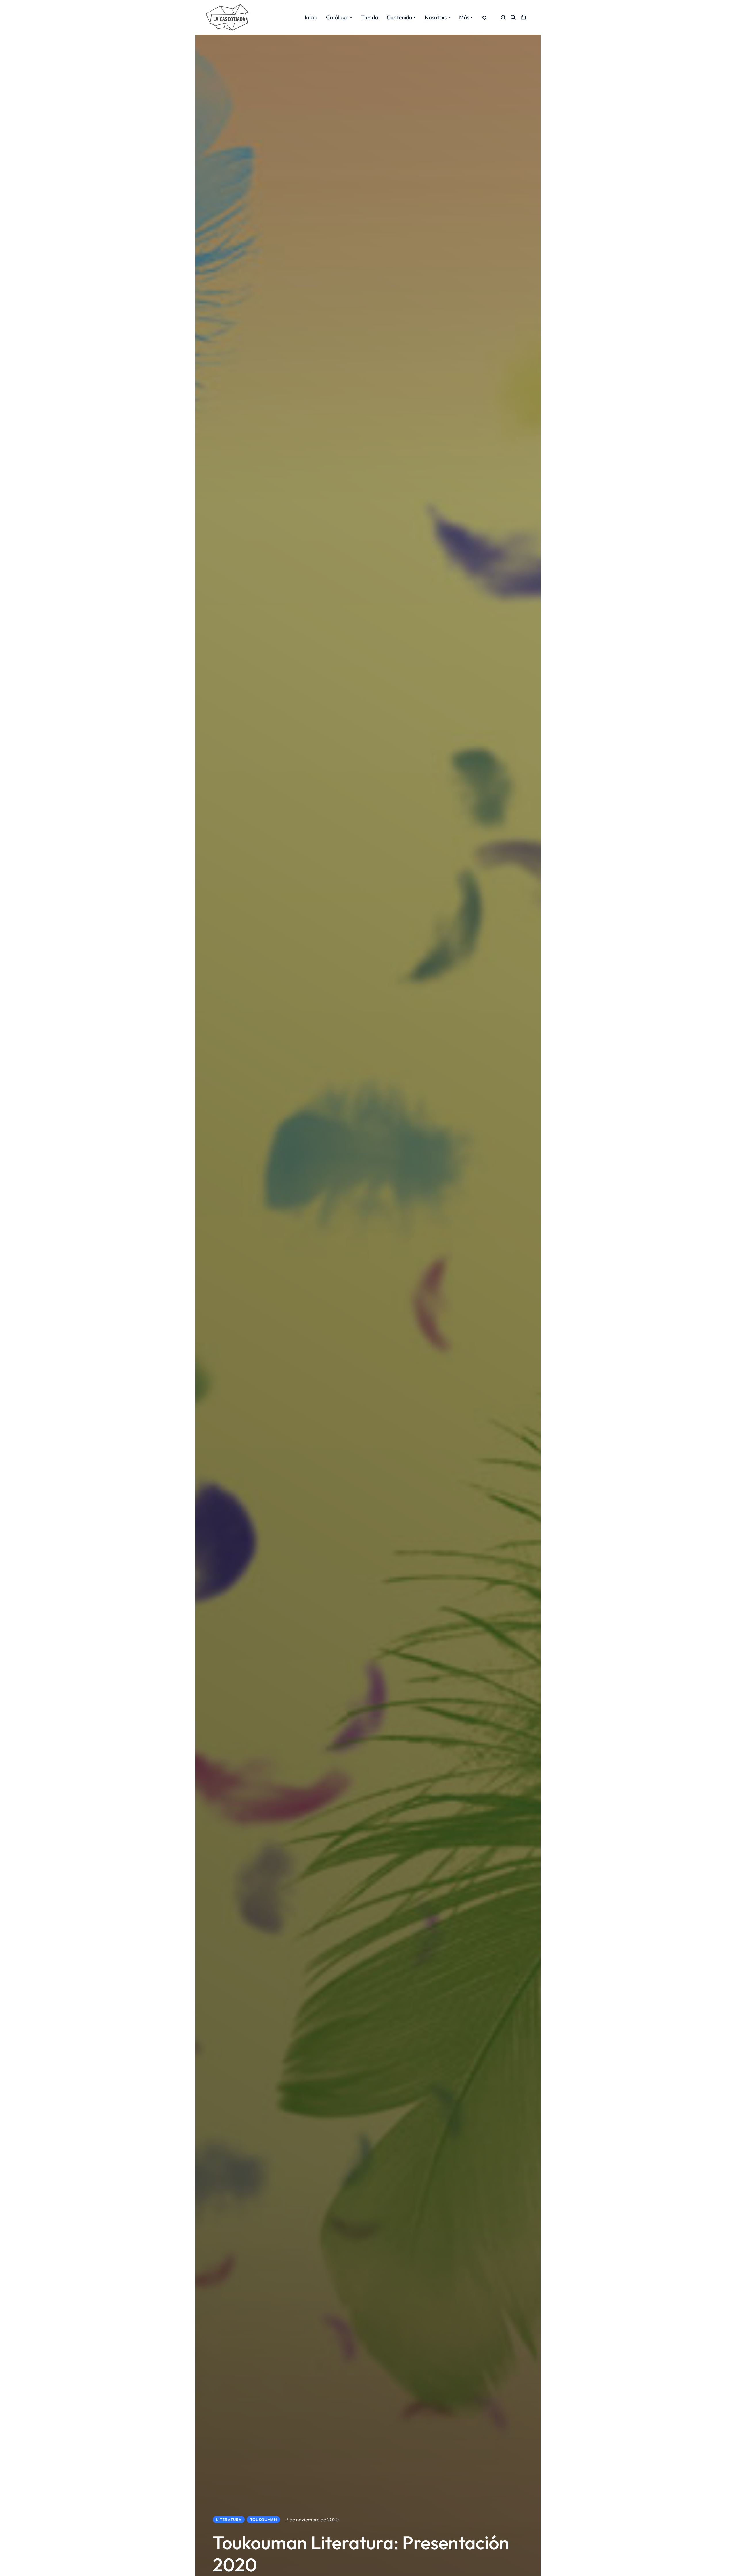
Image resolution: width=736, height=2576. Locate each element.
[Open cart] (523, 17)
